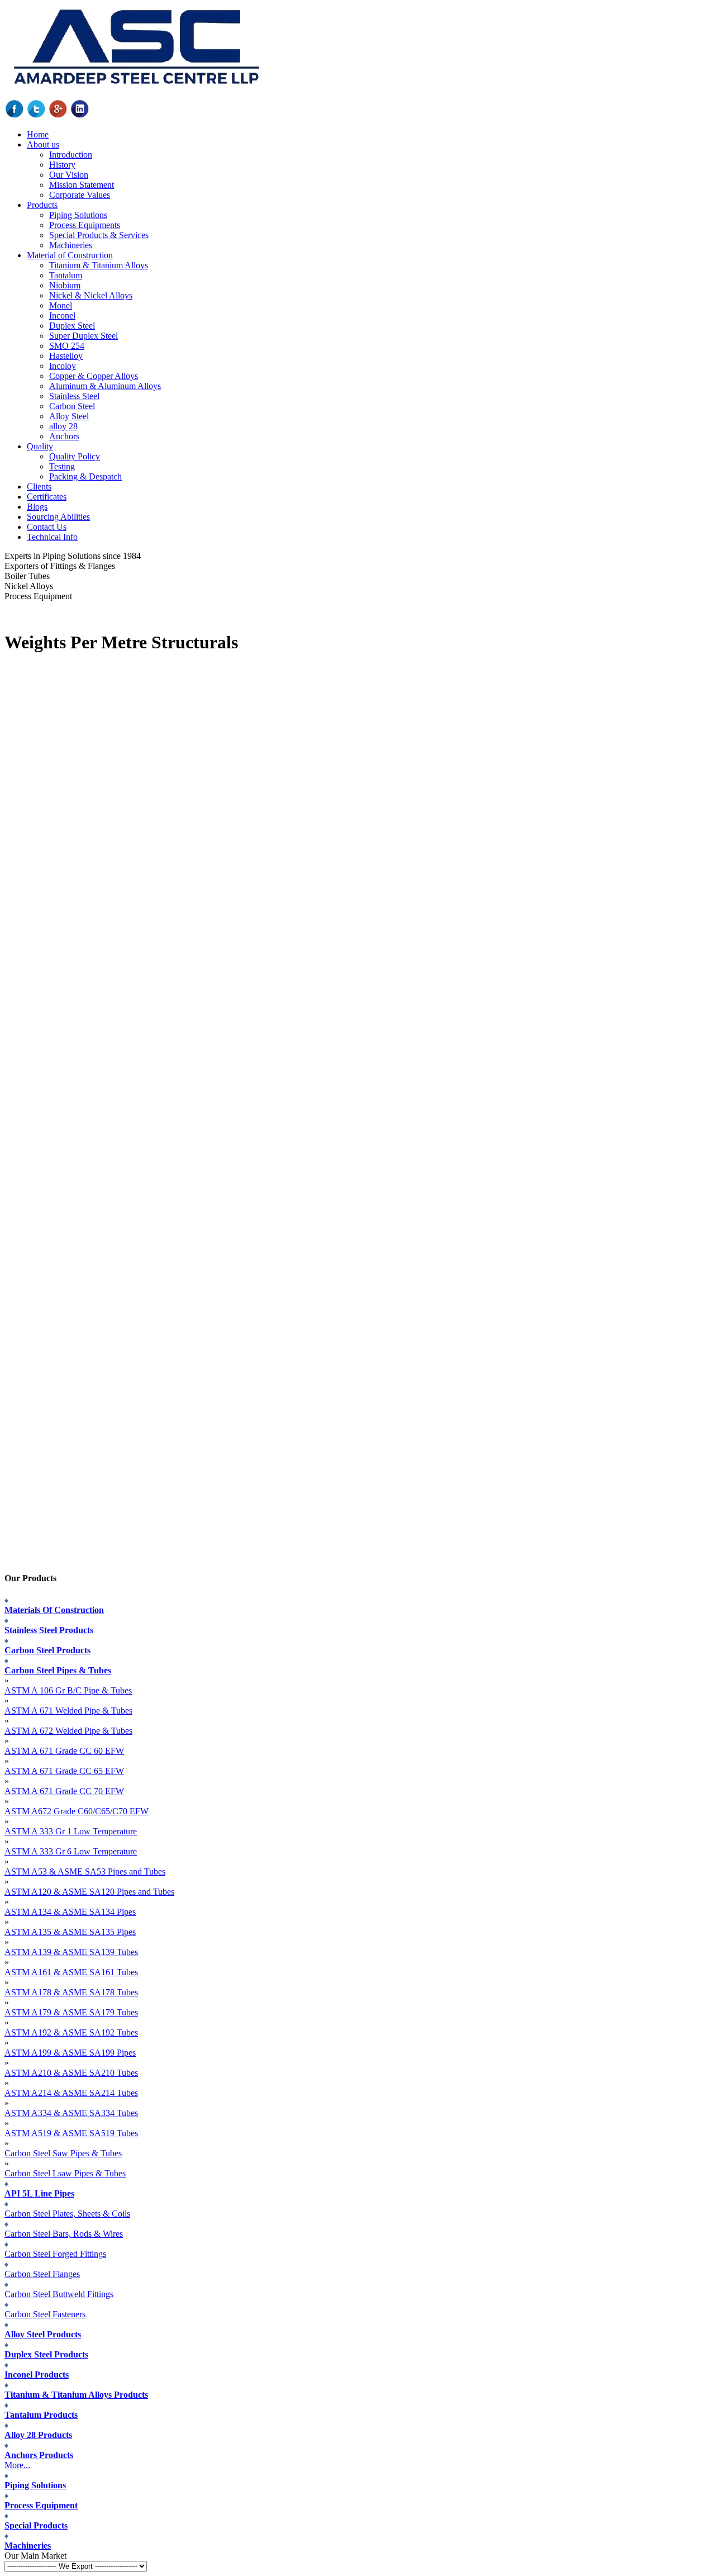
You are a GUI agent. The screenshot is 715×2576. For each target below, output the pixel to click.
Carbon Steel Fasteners (45, 2314)
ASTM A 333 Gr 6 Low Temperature (71, 1851)
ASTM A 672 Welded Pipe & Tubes (68, 1731)
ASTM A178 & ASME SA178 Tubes (71, 1992)
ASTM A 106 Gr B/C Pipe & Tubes (68, 1690)
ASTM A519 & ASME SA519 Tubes (71, 2133)
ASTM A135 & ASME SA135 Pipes (70, 1932)
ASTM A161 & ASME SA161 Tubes (71, 1972)
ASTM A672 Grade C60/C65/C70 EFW (77, 1811)
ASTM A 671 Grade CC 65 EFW (64, 1771)
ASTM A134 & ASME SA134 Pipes (70, 1912)
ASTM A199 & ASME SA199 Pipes (70, 2053)
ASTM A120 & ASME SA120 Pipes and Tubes (89, 1892)
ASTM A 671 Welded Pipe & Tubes (68, 1711)
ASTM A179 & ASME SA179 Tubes (71, 2012)
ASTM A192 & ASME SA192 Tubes (71, 2032)
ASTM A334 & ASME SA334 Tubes (71, 2113)
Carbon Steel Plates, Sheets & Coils (67, 2214)
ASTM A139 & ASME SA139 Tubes (71, 1952)
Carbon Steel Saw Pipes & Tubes (63, 2153)
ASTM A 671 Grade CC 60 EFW (64, 1751)
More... (17, 2465)
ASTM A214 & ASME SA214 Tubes (71, 2093)
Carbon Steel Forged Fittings (55, 2254)
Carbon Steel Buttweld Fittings (59, 2294)
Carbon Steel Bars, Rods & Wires (64, 2234)
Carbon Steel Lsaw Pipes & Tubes (65, 2173)
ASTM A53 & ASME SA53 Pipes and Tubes (85, 1871)
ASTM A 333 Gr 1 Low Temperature (71, 1831)
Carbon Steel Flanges (42, 2274)
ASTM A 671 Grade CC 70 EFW (64, 1791)
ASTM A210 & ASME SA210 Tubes (71, 2073)
